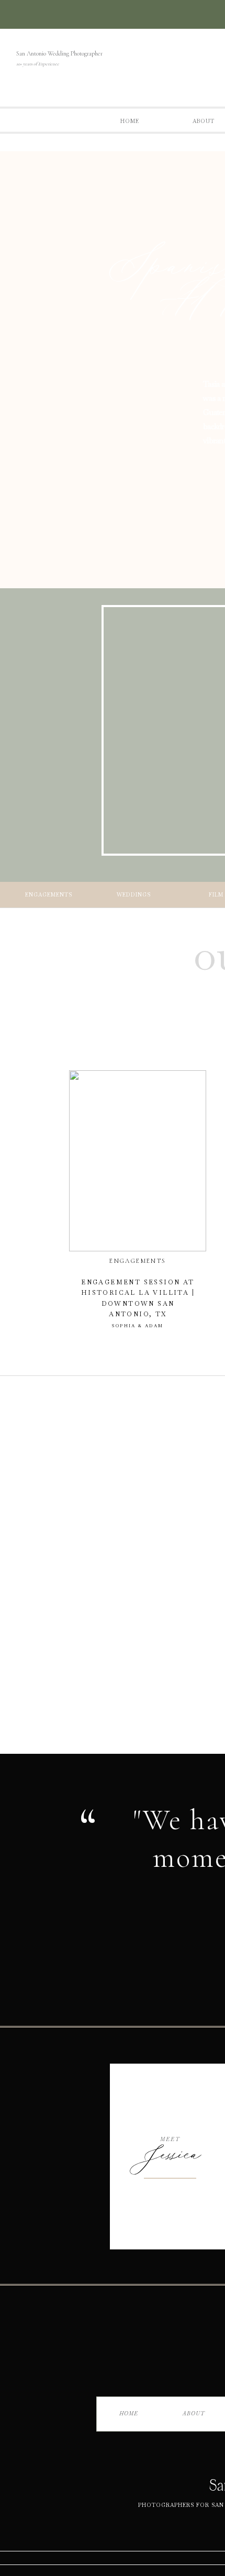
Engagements (138, 1261)
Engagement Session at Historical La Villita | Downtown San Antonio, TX (138, 1303)
